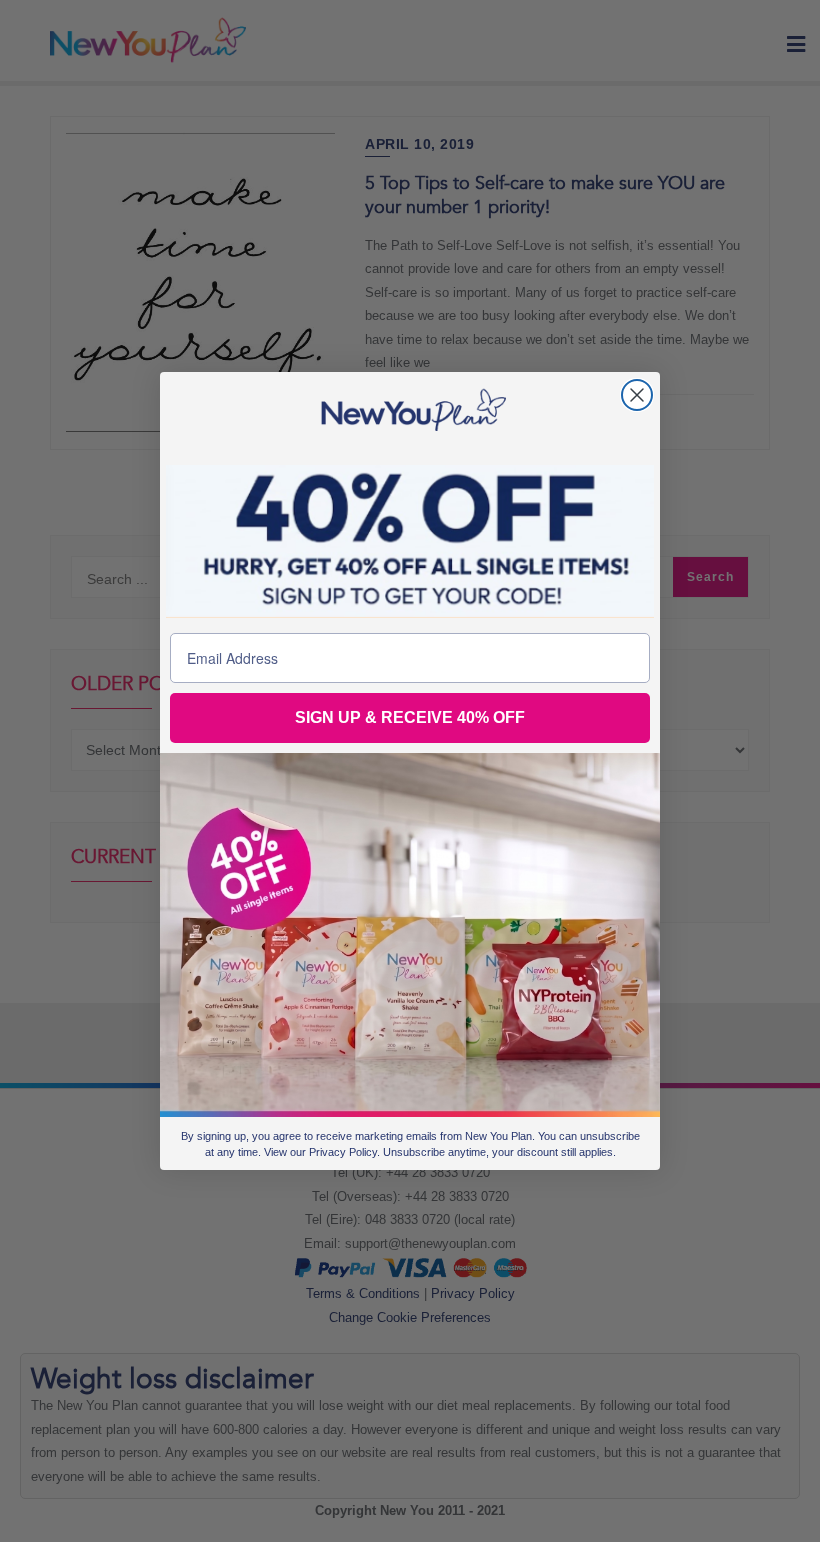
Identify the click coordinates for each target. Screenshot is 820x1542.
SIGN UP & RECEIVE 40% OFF (410, 717)
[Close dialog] (637, 395)
